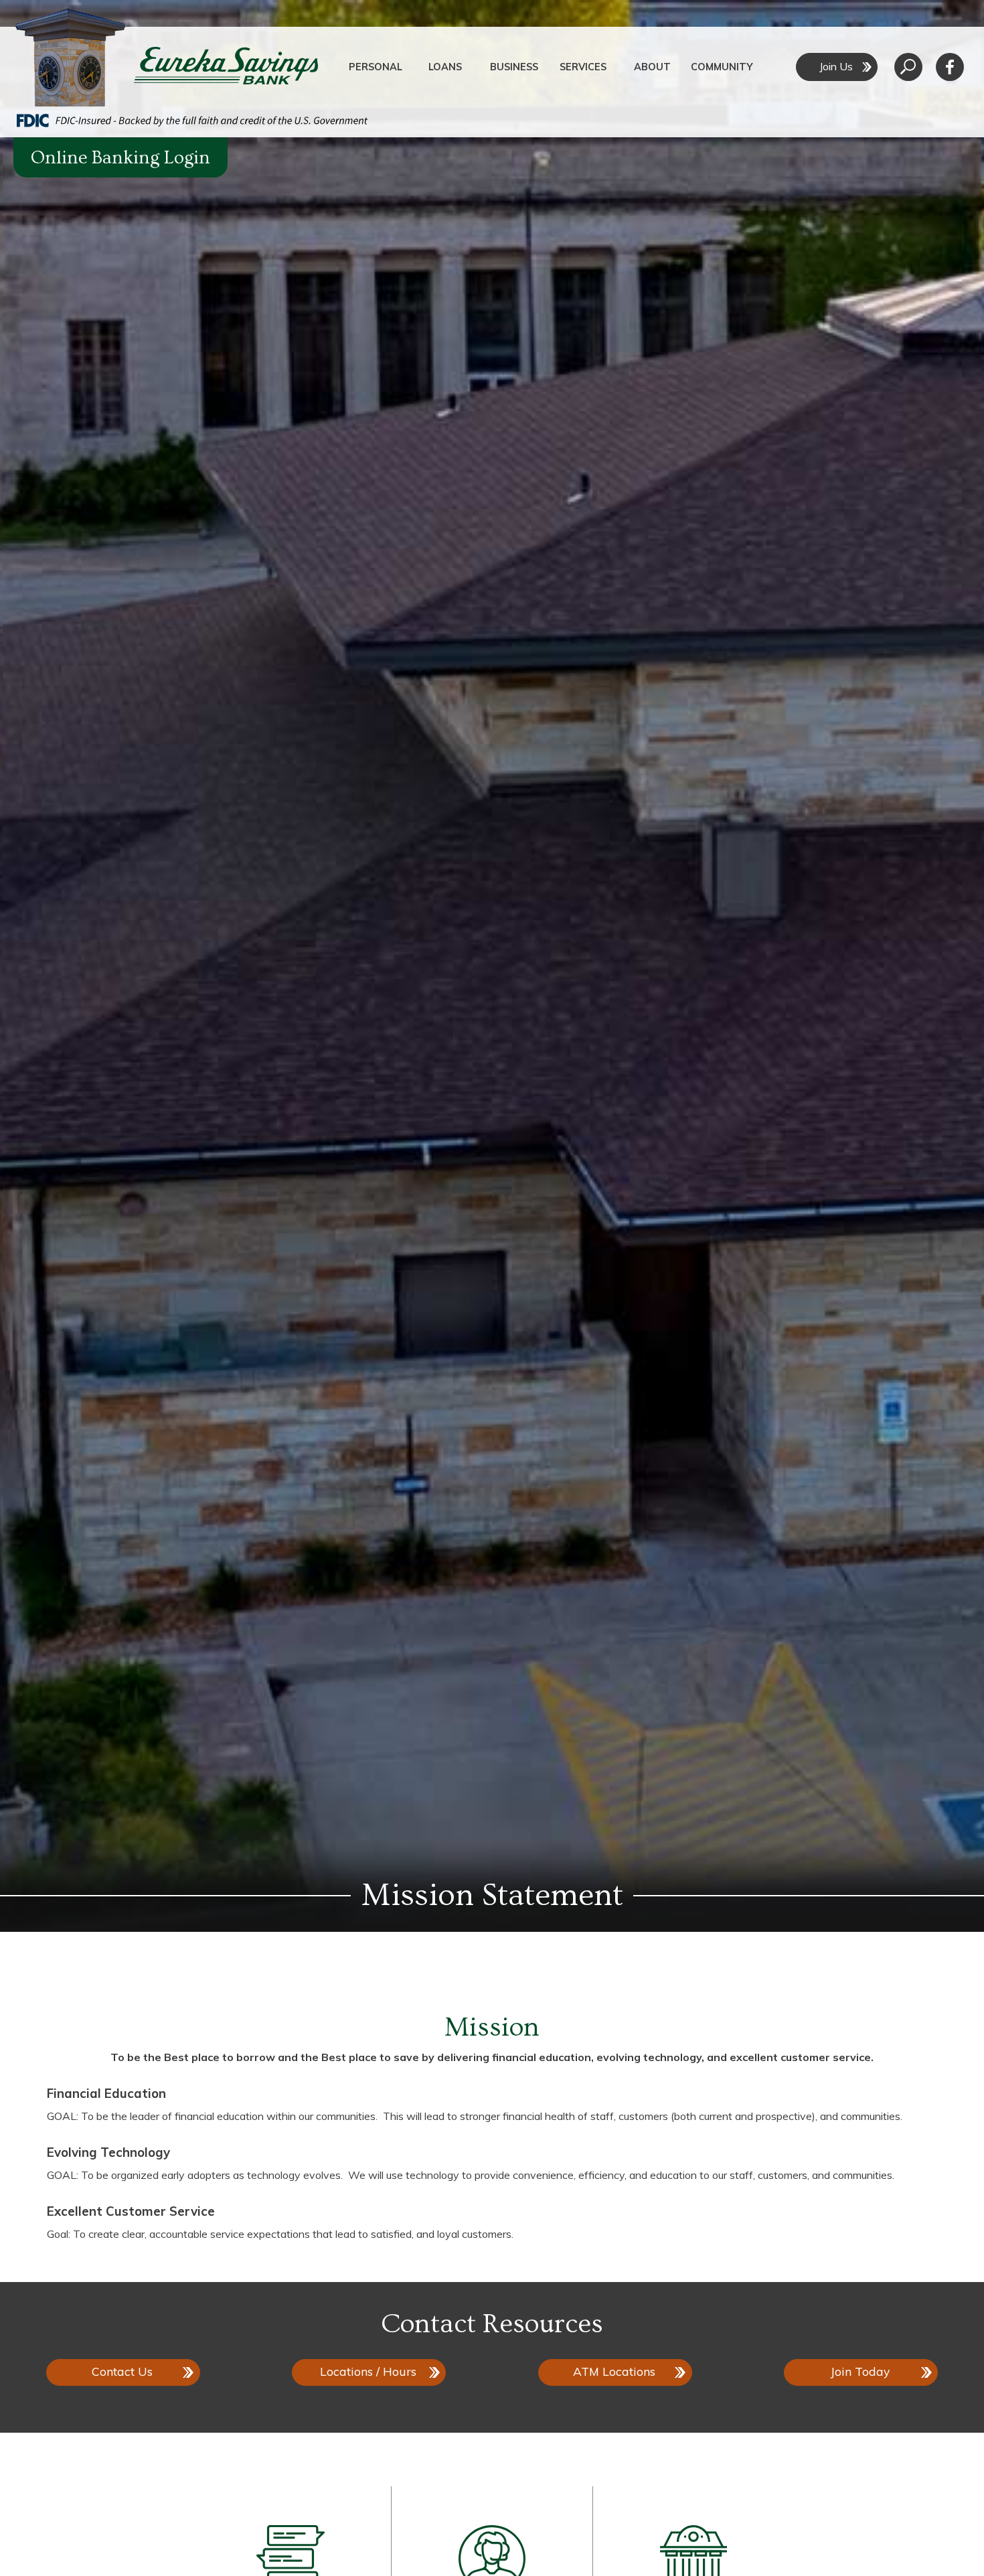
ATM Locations (614, 2371)
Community (722, 67)
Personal (376, 67)
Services (583, 67)
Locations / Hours (368, 2371)
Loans (445, 67)
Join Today (860, 2371)
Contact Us (122, 2371)
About (652, 67)
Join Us (836, 66)
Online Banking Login (120, 158)
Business (514, 67)
